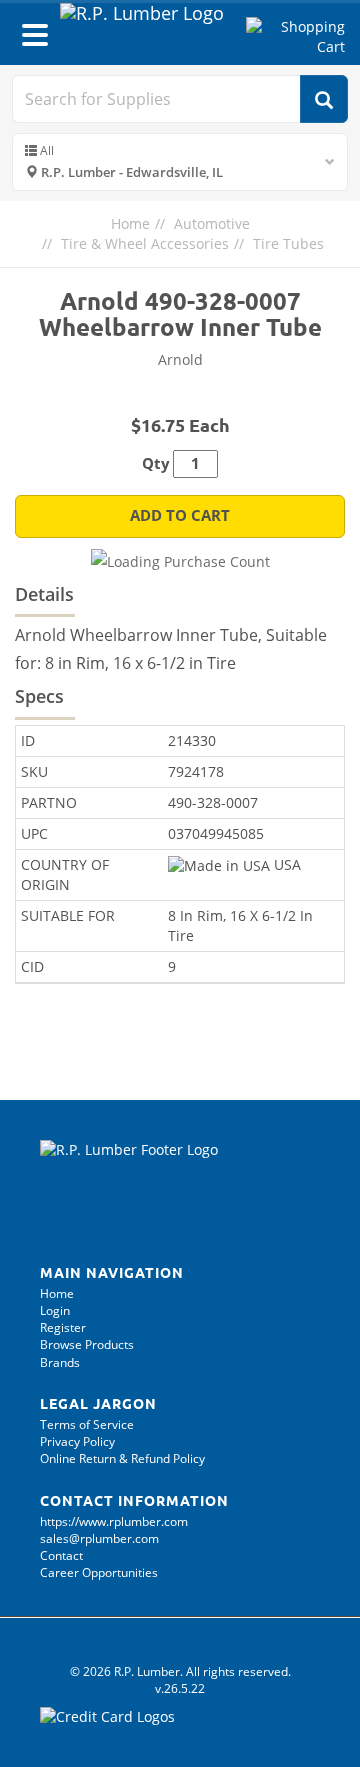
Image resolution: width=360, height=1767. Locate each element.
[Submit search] (324, 99)
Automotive (212, 223)
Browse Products (87, 1344)
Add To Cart (180, 515)
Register (63, 1327)
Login (55, 1310)
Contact (61, 1555)
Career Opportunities (99, 1572)
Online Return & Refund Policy (122, 1458)
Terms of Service (87, 1424)
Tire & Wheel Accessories (145, 243)
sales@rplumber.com (99, 1538)
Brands (60, 1362)
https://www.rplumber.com (114, 1521)
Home (130, 223)
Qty (156, 463)
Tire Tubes (288, 243)
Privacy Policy (77, 1441)
